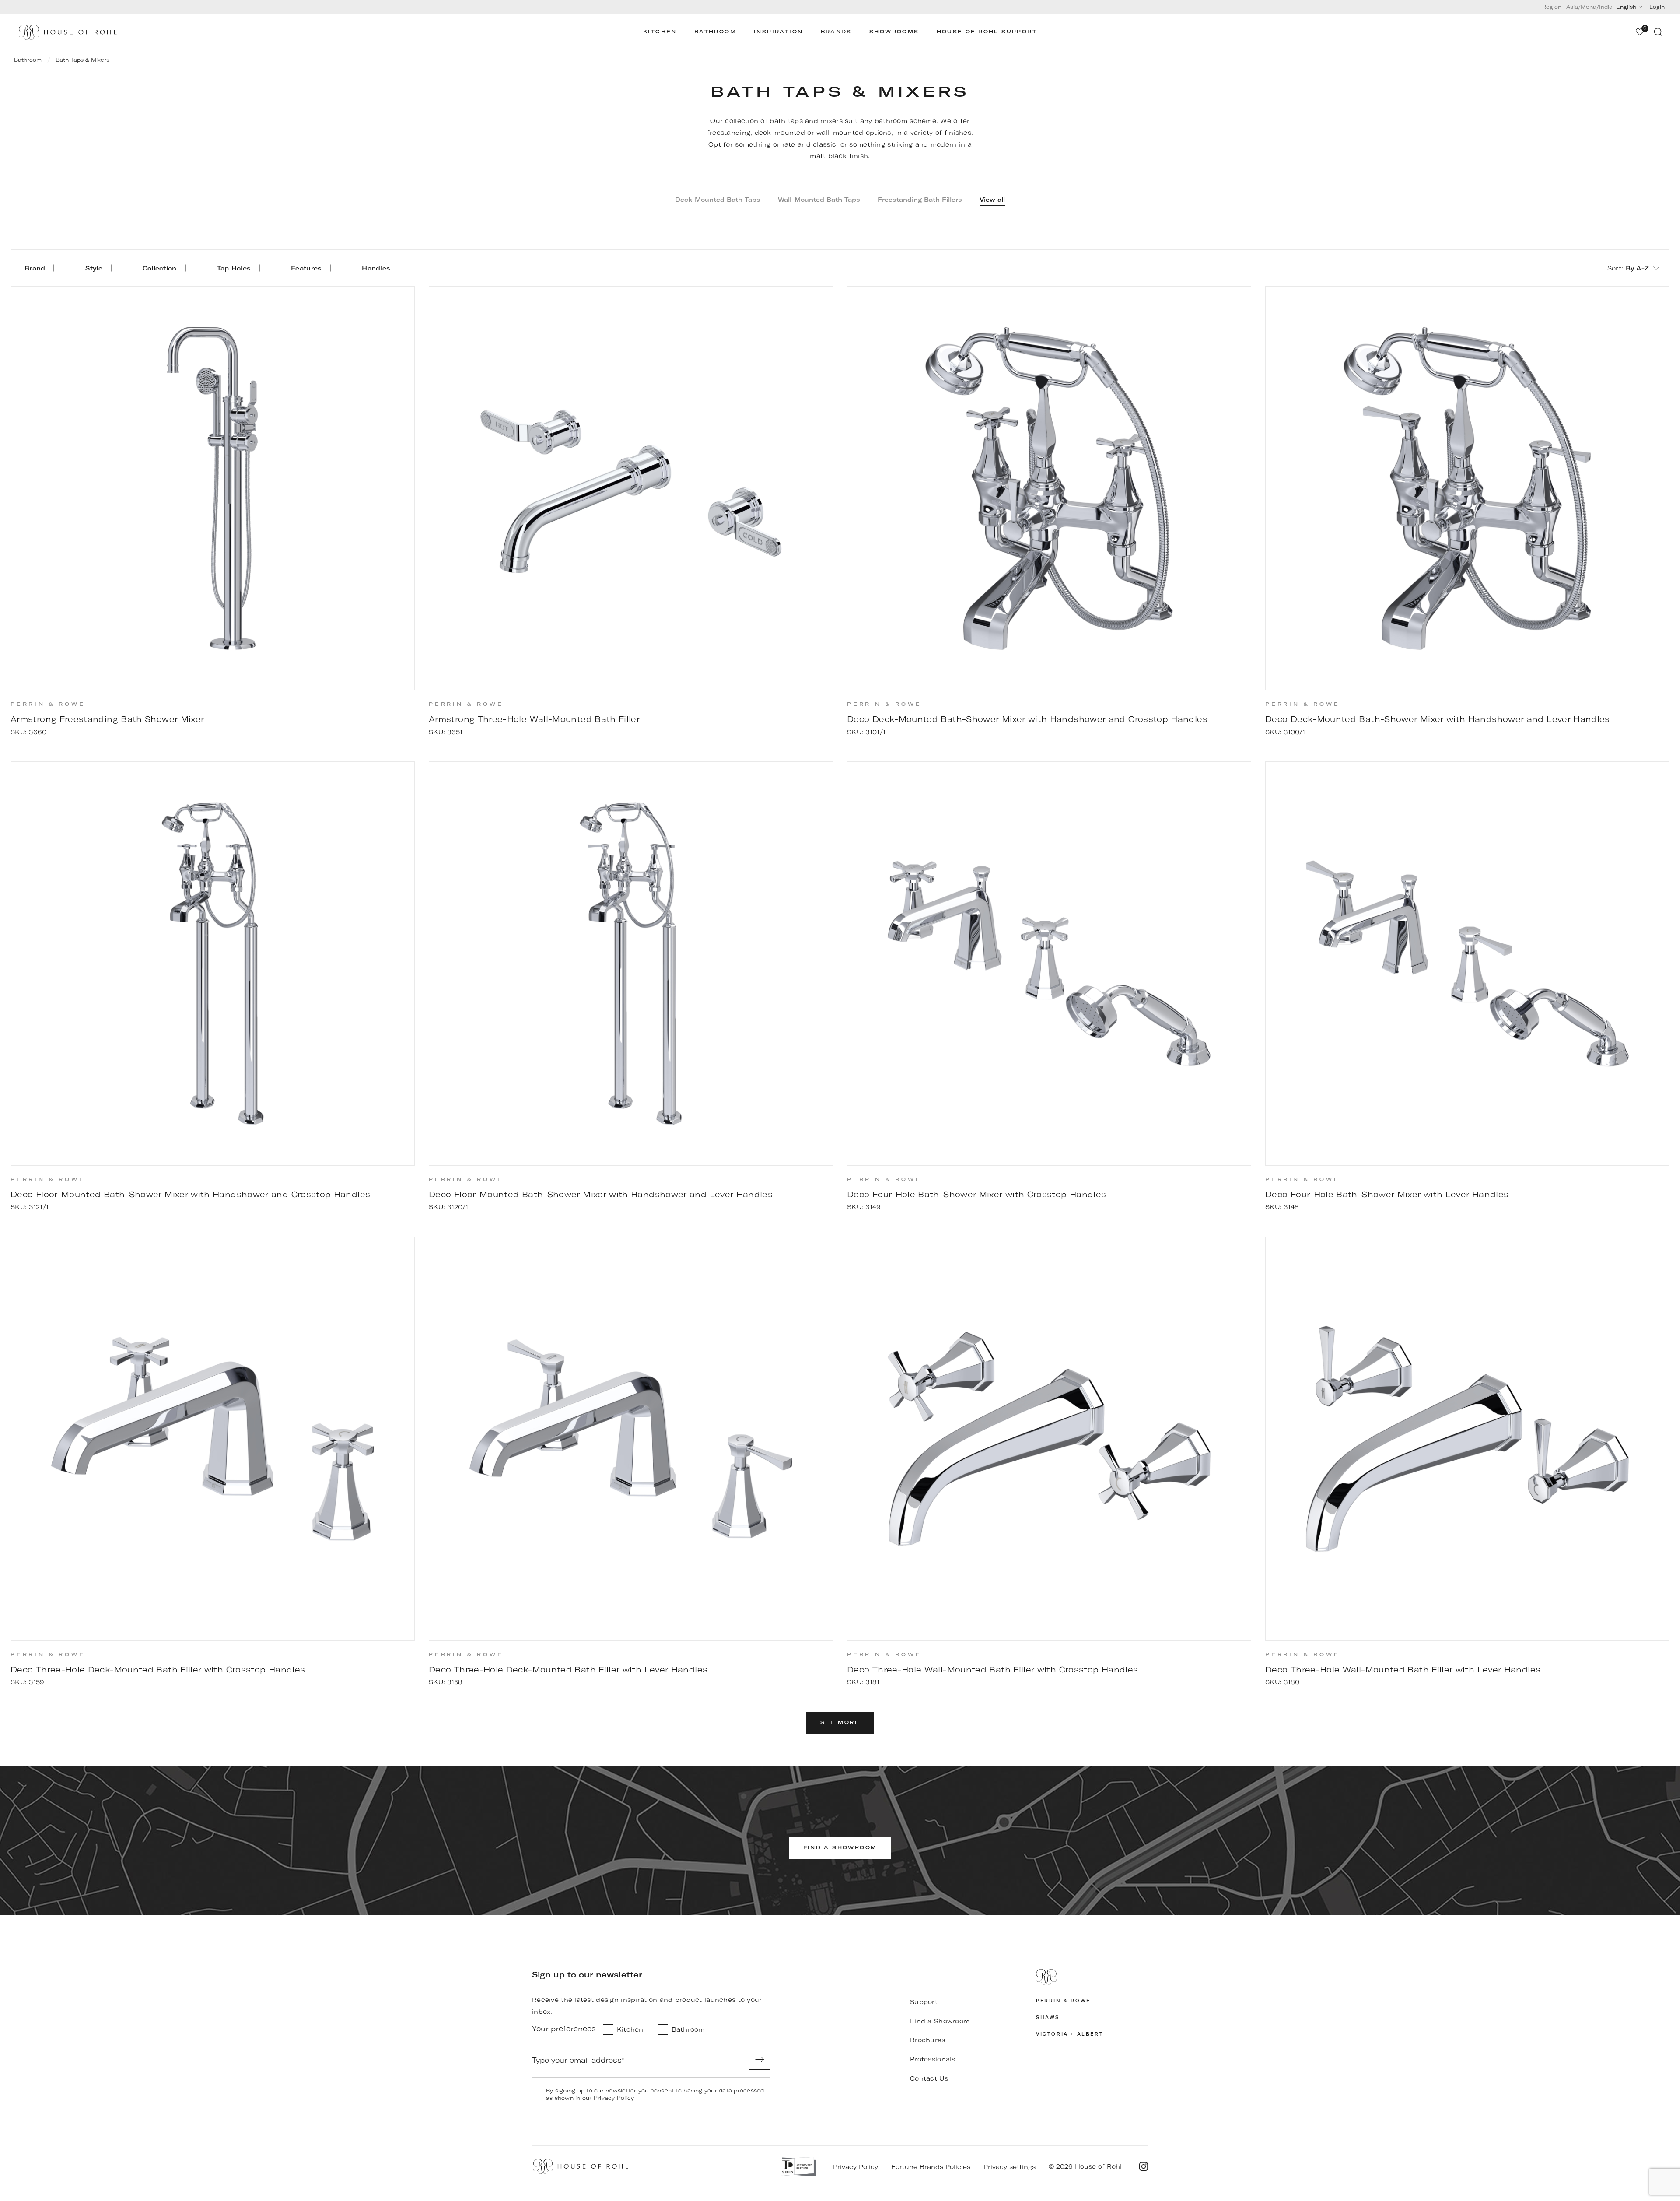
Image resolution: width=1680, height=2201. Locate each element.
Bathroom (715, 32)
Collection (160, 268)
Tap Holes (234, 268)
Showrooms (894, 32)
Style (94, 268)
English (1626, 7)
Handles (376, 268)
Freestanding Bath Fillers (920, 200)
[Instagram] (1144, 2166)
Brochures (928, 2040)
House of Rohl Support (987, 32)
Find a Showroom (940, 2021)
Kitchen (660, 32)
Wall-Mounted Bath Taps (819, 200)
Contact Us (929, 2078)
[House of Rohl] (1092, 1977)
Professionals (933, 2059)
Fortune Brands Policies (931, 2167)
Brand (35, 268)
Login (1657, 7)
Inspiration (778, 32)
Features (306, 268)
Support (924, 2002)
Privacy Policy (614, 2098)
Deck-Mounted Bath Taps (718, 200)
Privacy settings (1010, 2167)
